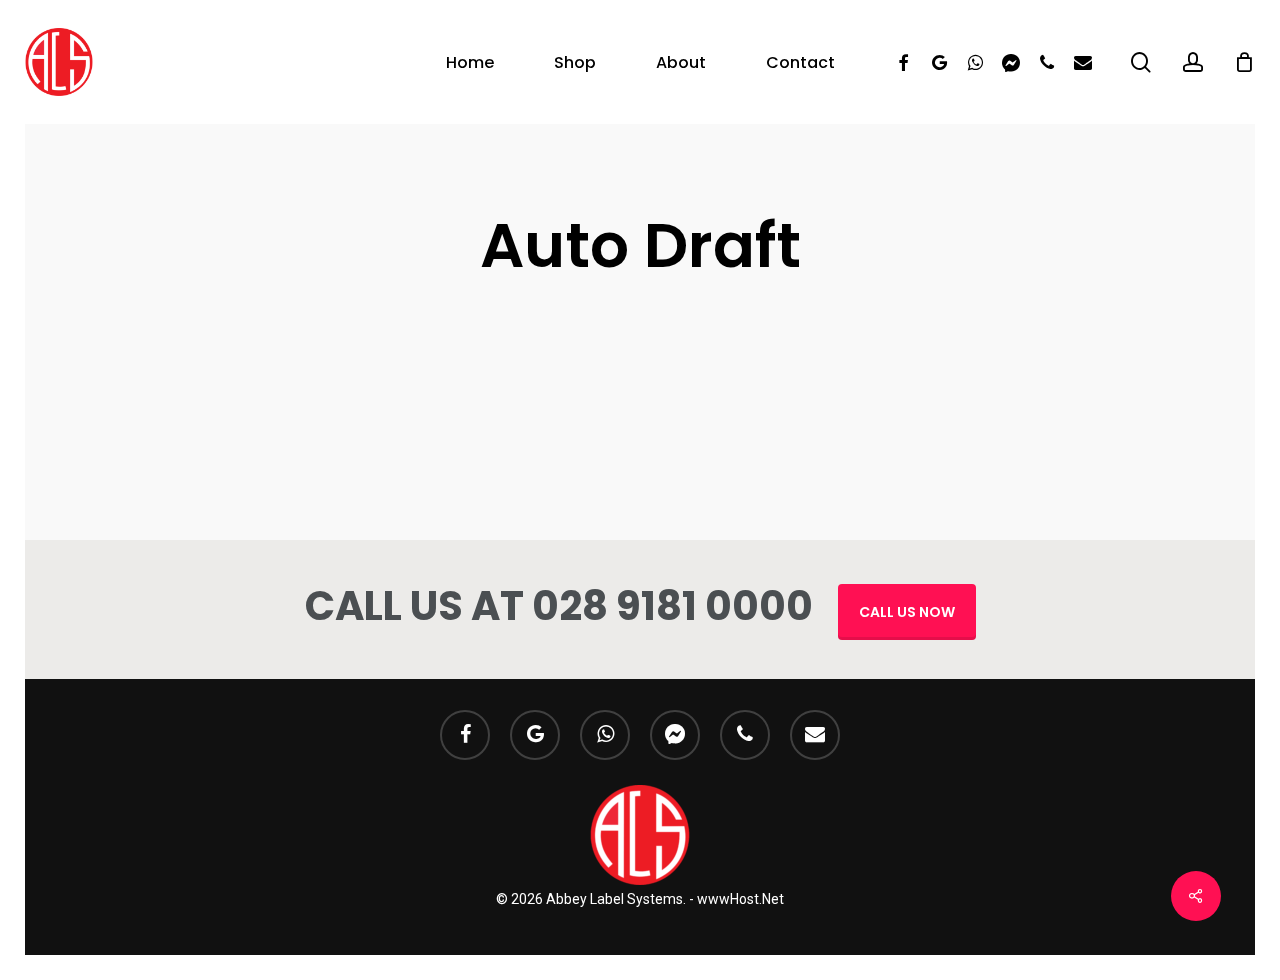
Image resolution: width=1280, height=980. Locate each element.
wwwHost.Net (740, 899)
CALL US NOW (907, 612)
